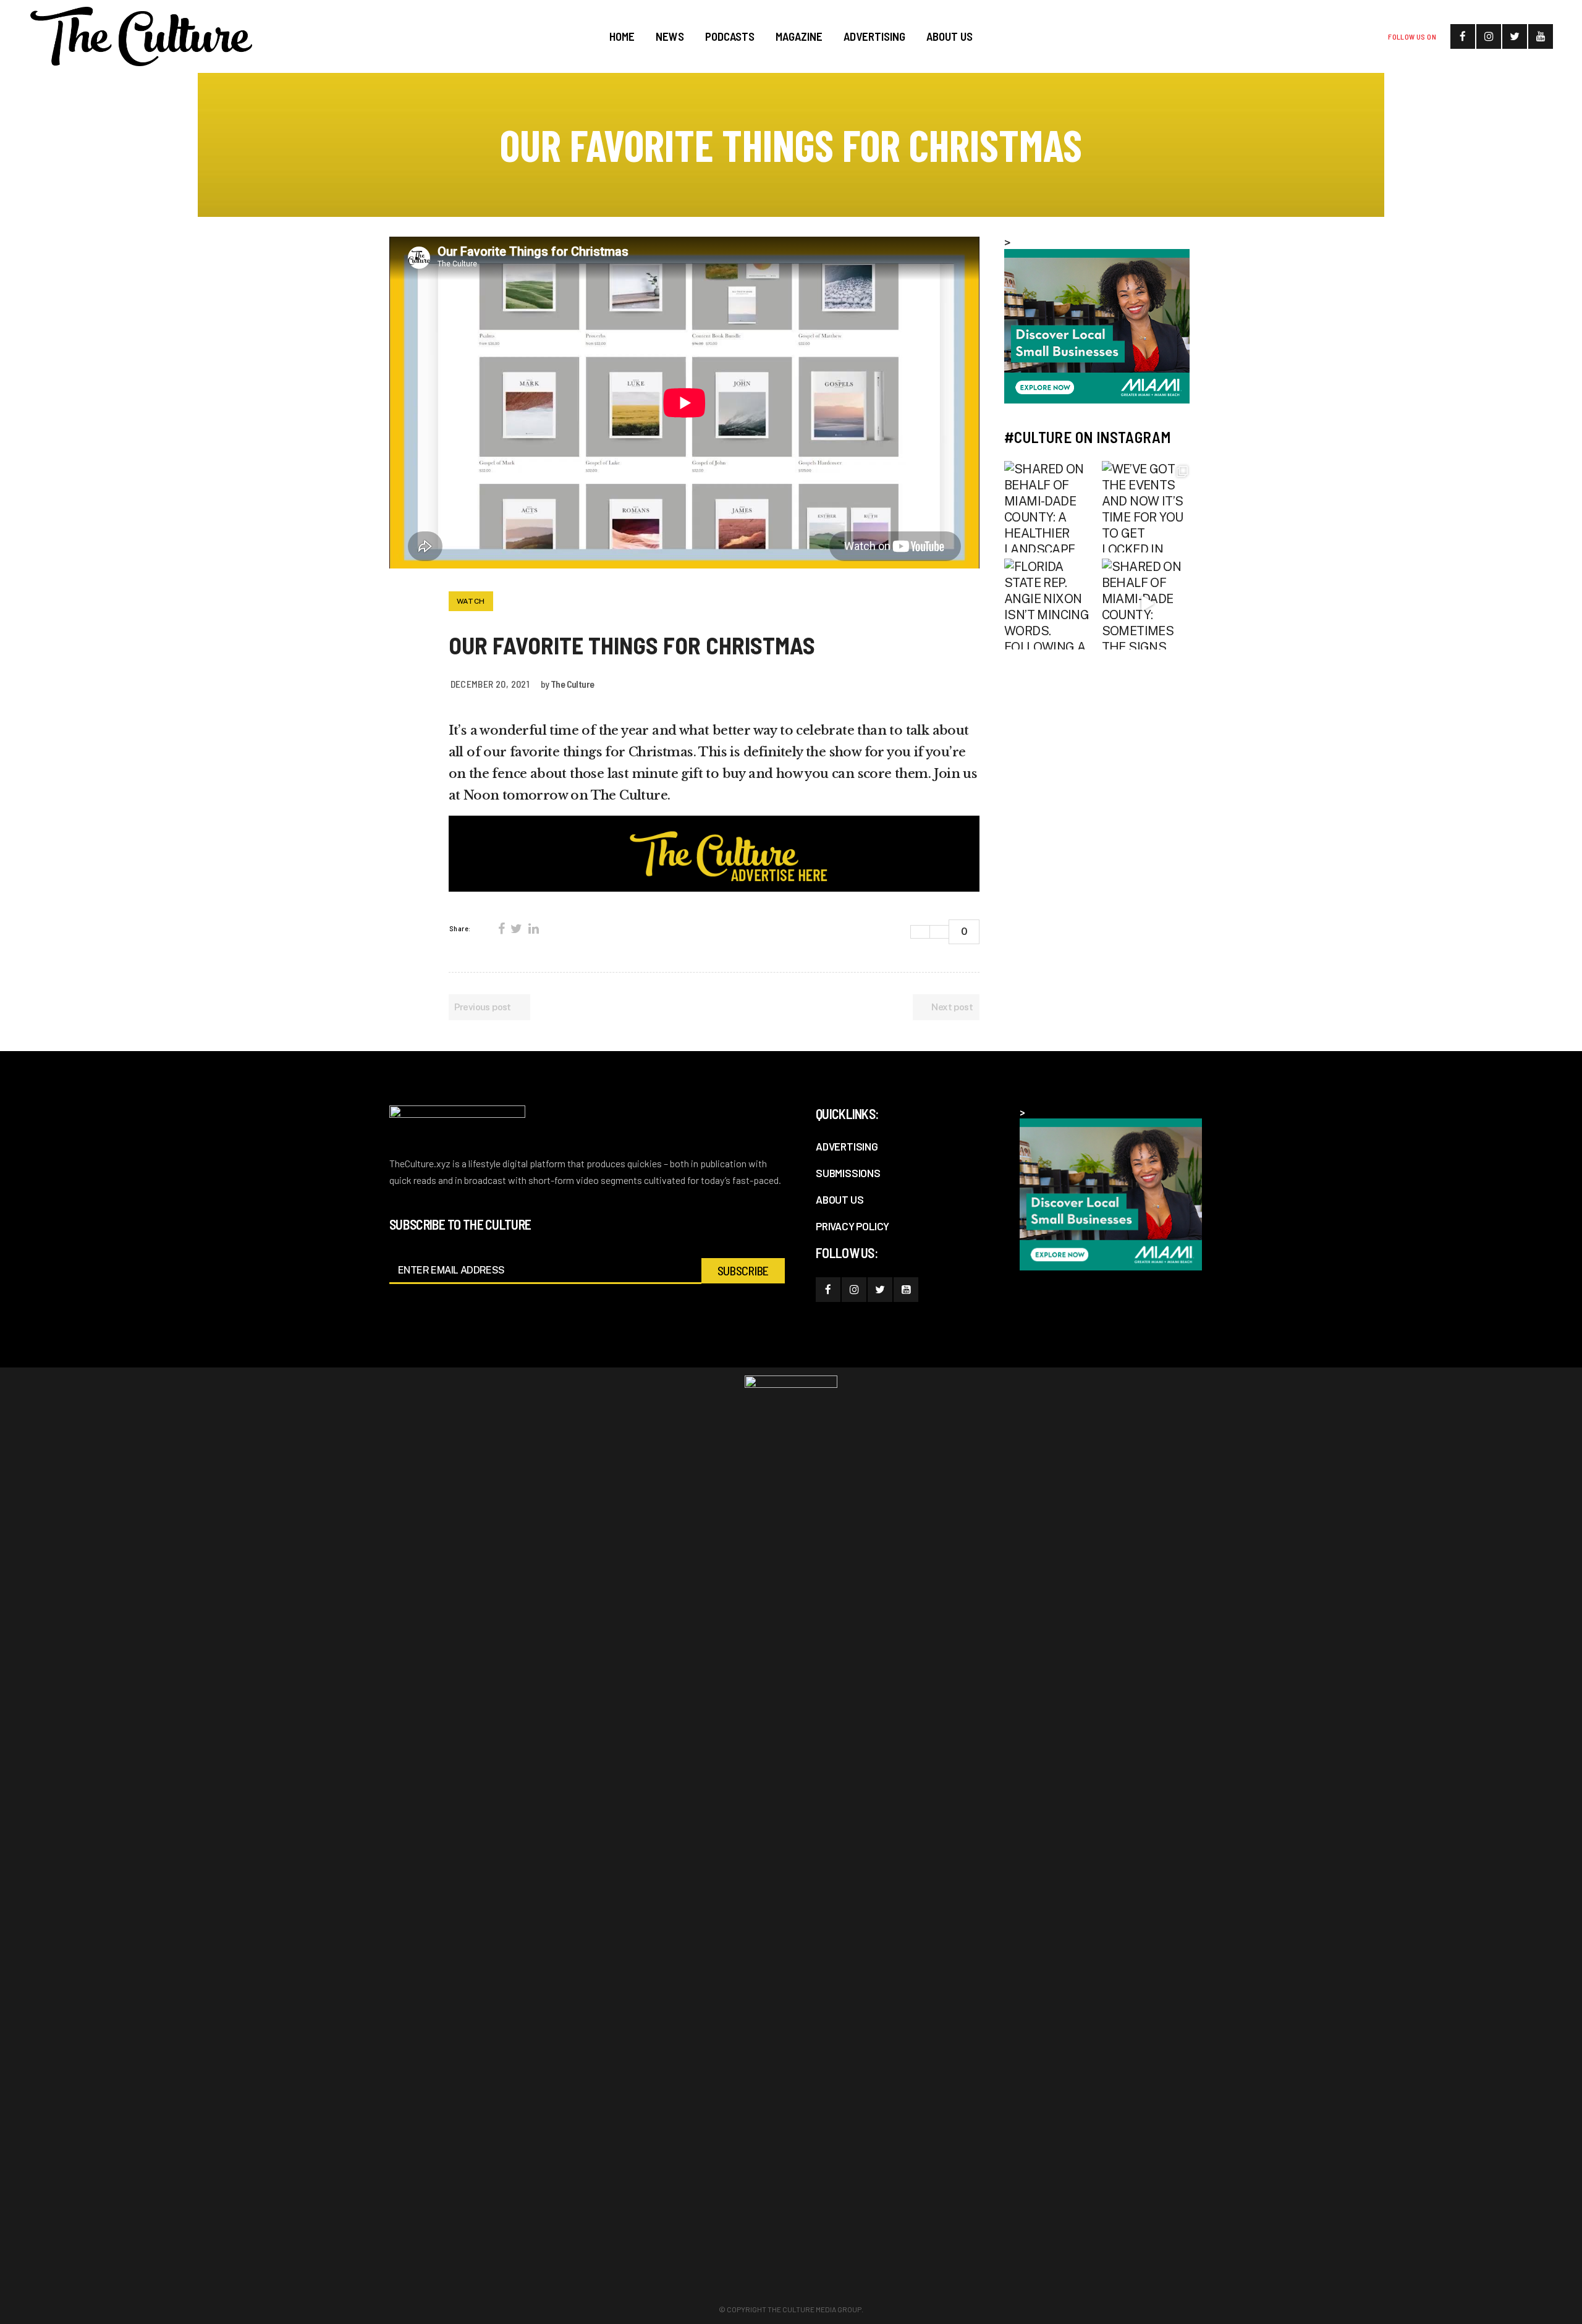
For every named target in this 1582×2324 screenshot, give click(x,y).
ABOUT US (840, 1199)
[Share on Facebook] (501, 929)
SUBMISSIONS (848, 1173)
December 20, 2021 (490, 684)
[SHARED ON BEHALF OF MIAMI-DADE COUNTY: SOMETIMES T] (1148, 604)
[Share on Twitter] (516, 929)
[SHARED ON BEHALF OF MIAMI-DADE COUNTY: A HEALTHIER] (1050, 507)
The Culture (572, 684)
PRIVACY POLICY (852, 1226)
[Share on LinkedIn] (533, 929)
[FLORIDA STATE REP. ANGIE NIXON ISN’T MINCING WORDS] (1050, 604)
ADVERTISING (847, 1146)
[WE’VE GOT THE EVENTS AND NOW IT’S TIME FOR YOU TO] (1148, 507)
